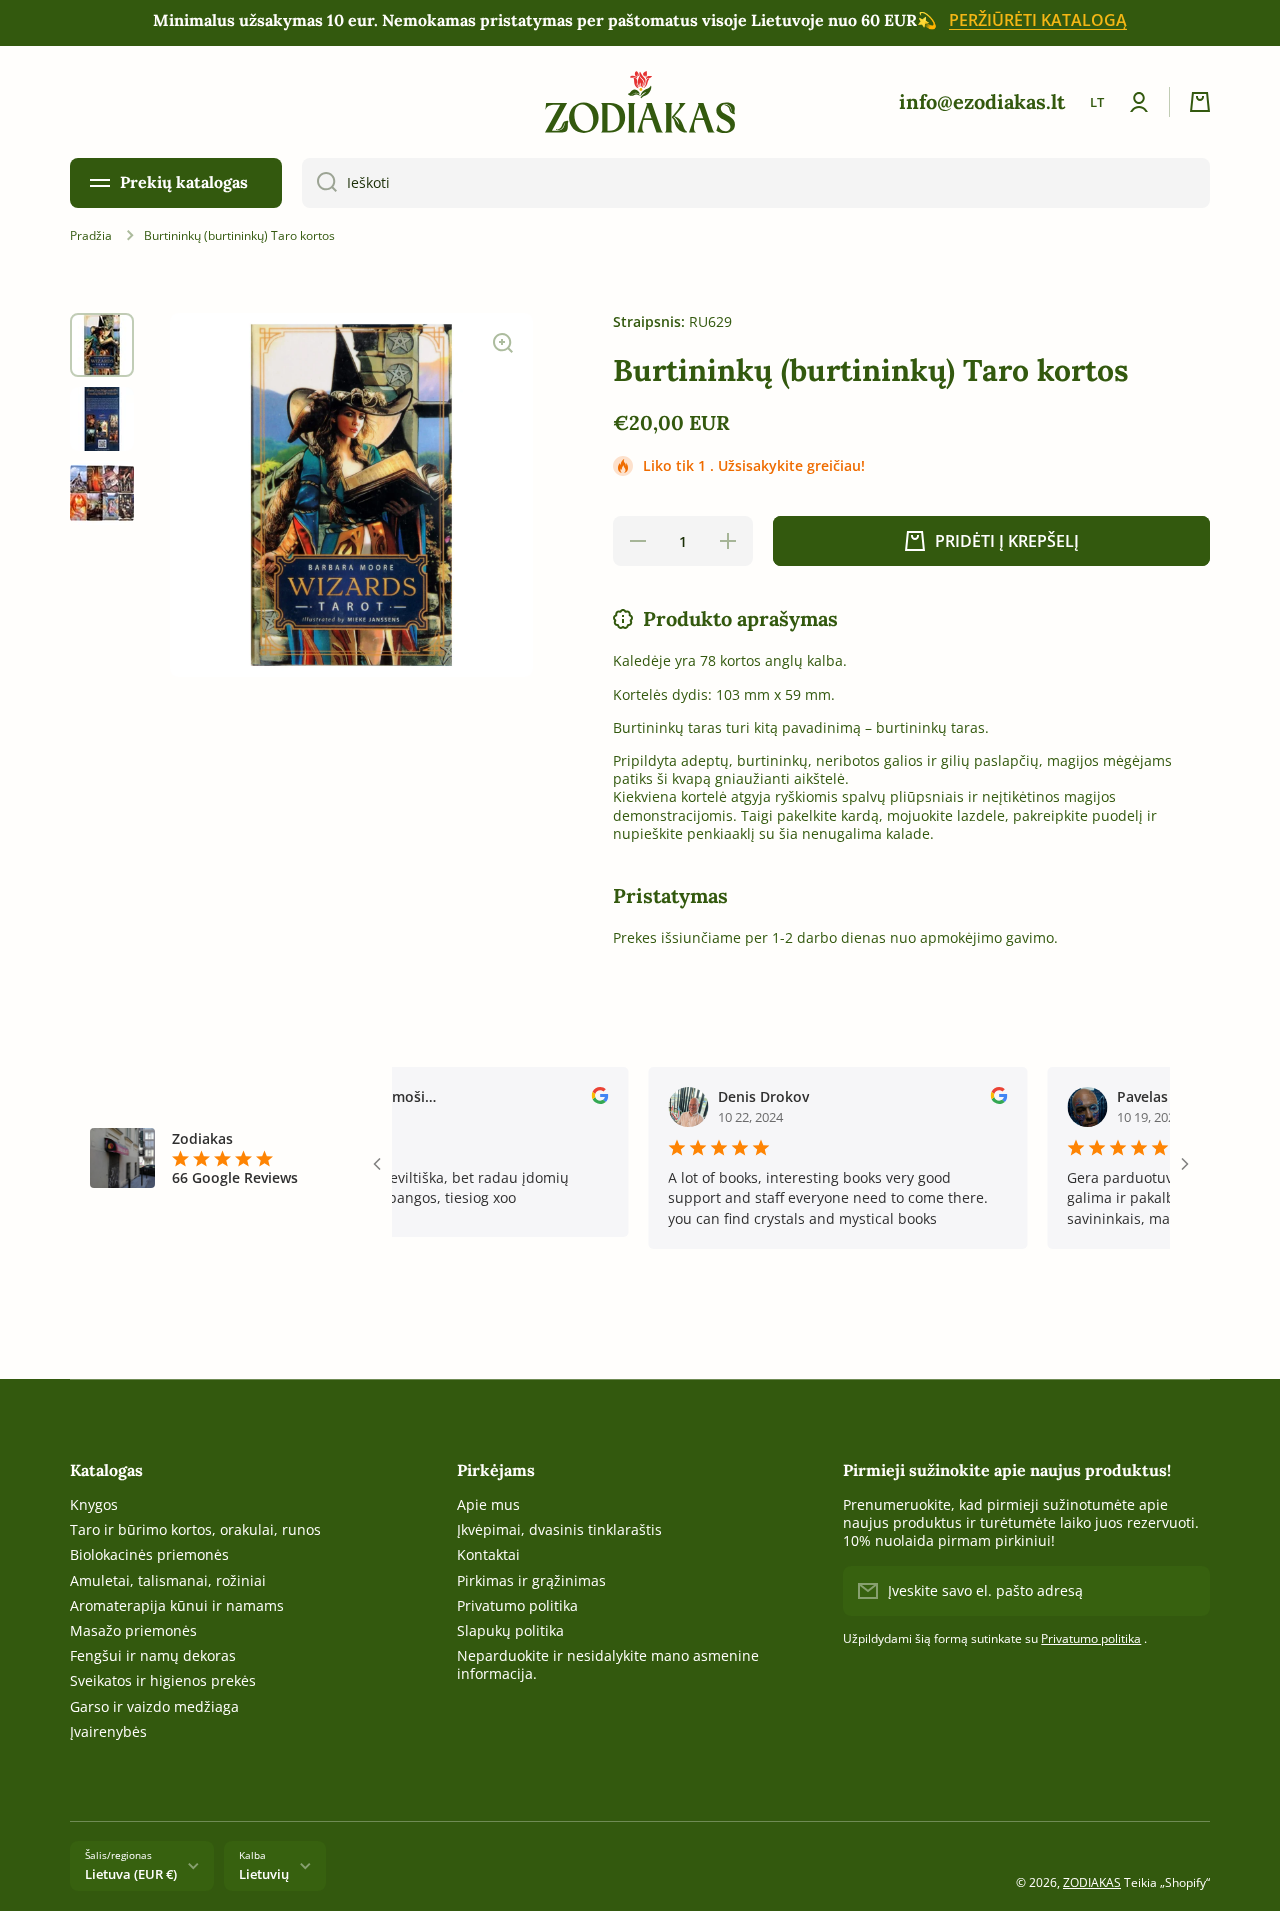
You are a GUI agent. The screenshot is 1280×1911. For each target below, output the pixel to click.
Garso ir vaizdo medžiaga (154, 1706)
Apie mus (488, 1504)
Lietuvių (264, 1874)
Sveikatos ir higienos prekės (163, 1680)
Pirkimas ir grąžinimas (531, 1580)
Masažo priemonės (133, 1630)
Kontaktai (488, 1554)
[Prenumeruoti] (1185, 1591)
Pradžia (91, 236)
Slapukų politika (510, 1630)
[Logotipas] (640, 102)
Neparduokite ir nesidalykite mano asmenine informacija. (608, 1664)
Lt (1097, 102)
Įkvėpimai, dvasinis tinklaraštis (559, 1529)
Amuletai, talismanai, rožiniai (168, 1580)
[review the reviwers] (571, 1098)
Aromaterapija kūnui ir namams (177, 1605)
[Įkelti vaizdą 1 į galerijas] (102, 345)
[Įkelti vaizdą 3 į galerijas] (102, 493)
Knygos (94, 1504)
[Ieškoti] (319, 183)
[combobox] (756, 183)
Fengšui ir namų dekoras (153, 1655)
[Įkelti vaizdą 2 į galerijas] (102, 419)
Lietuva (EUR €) (131, 1874)
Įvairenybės (108, 1731)
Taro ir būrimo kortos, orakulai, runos (195, 1529)
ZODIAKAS (1092, 1882)
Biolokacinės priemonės (149, 1554)
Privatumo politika (517, 1605)
